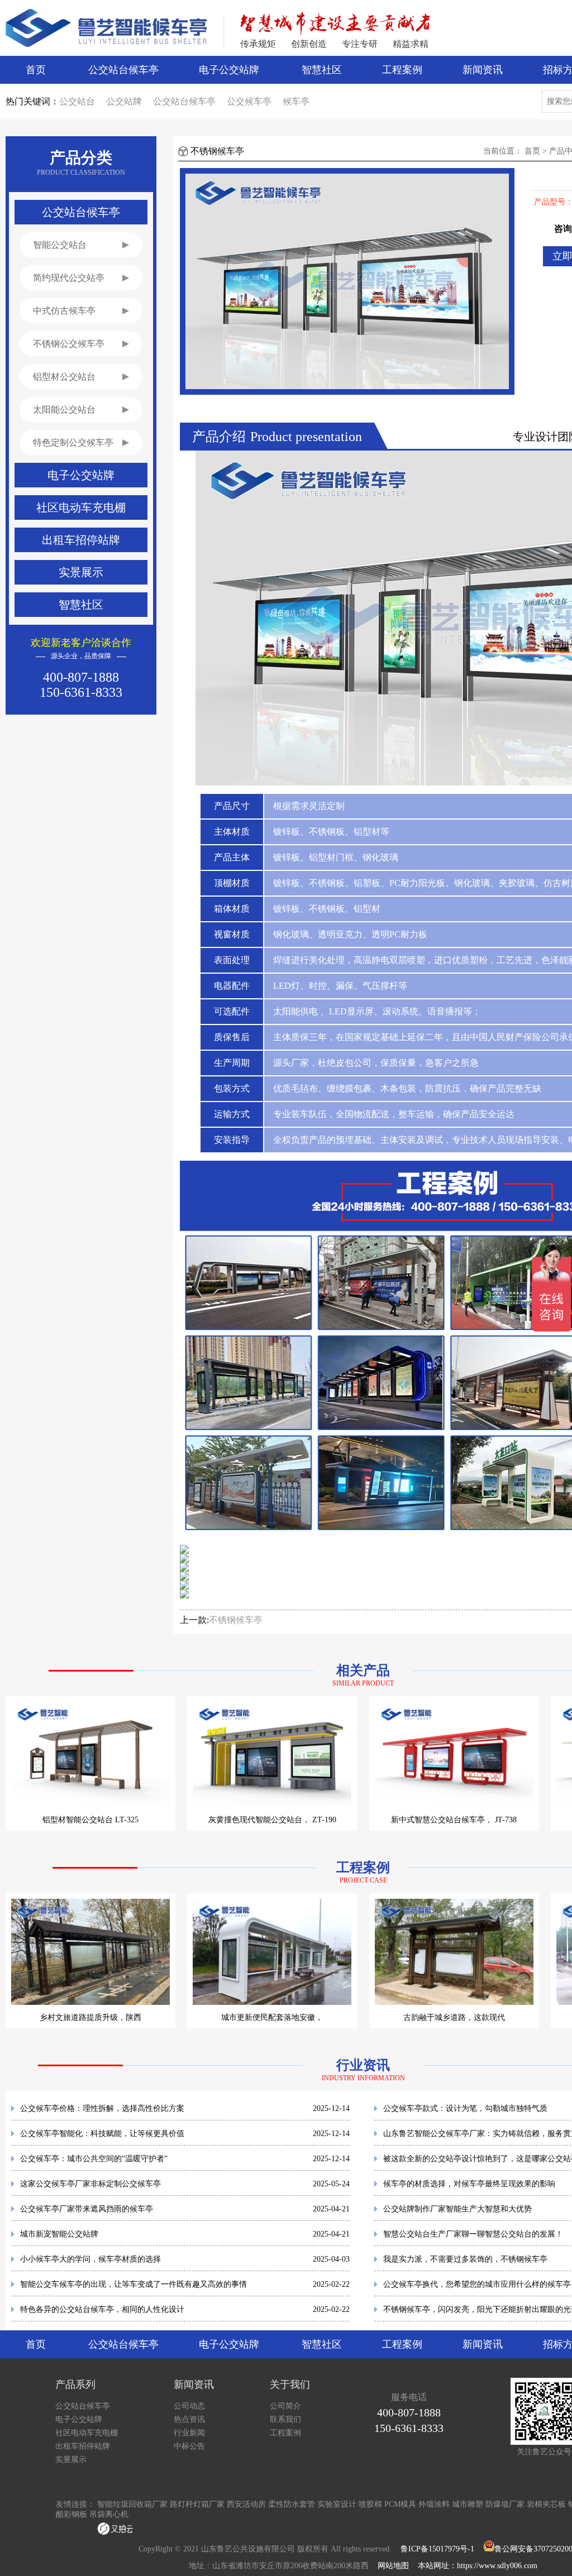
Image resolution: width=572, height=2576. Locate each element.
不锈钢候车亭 (236, 1620)
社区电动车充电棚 (87, 2433)
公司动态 (189, 2406)
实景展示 (71, 2460)
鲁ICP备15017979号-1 (437, 2549)
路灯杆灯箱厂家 (197, 2504)
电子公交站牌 (229, 70)
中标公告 (189, 2446)
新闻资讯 (483, 70)
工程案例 (402, 70)
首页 (36, 70)
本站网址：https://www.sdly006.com (478, 2566)
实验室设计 (337, 2504)
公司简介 (285, 2406)
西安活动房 (246, 2504)
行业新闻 (189, 2433)
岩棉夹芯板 (546, 2504)
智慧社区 (322, 70)
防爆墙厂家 (505, 2504)
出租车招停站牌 (83, 2446)
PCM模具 (400, 2504)
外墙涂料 (434, 2504)
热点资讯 (189, 2419)
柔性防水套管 (292, 2504)
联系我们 (285, 2419)
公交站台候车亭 (123, 70)
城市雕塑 (468, 2504)
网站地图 (393, 2566)
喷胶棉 (370, 2504)
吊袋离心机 (109, 2514)
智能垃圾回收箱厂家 (132, 2504)
